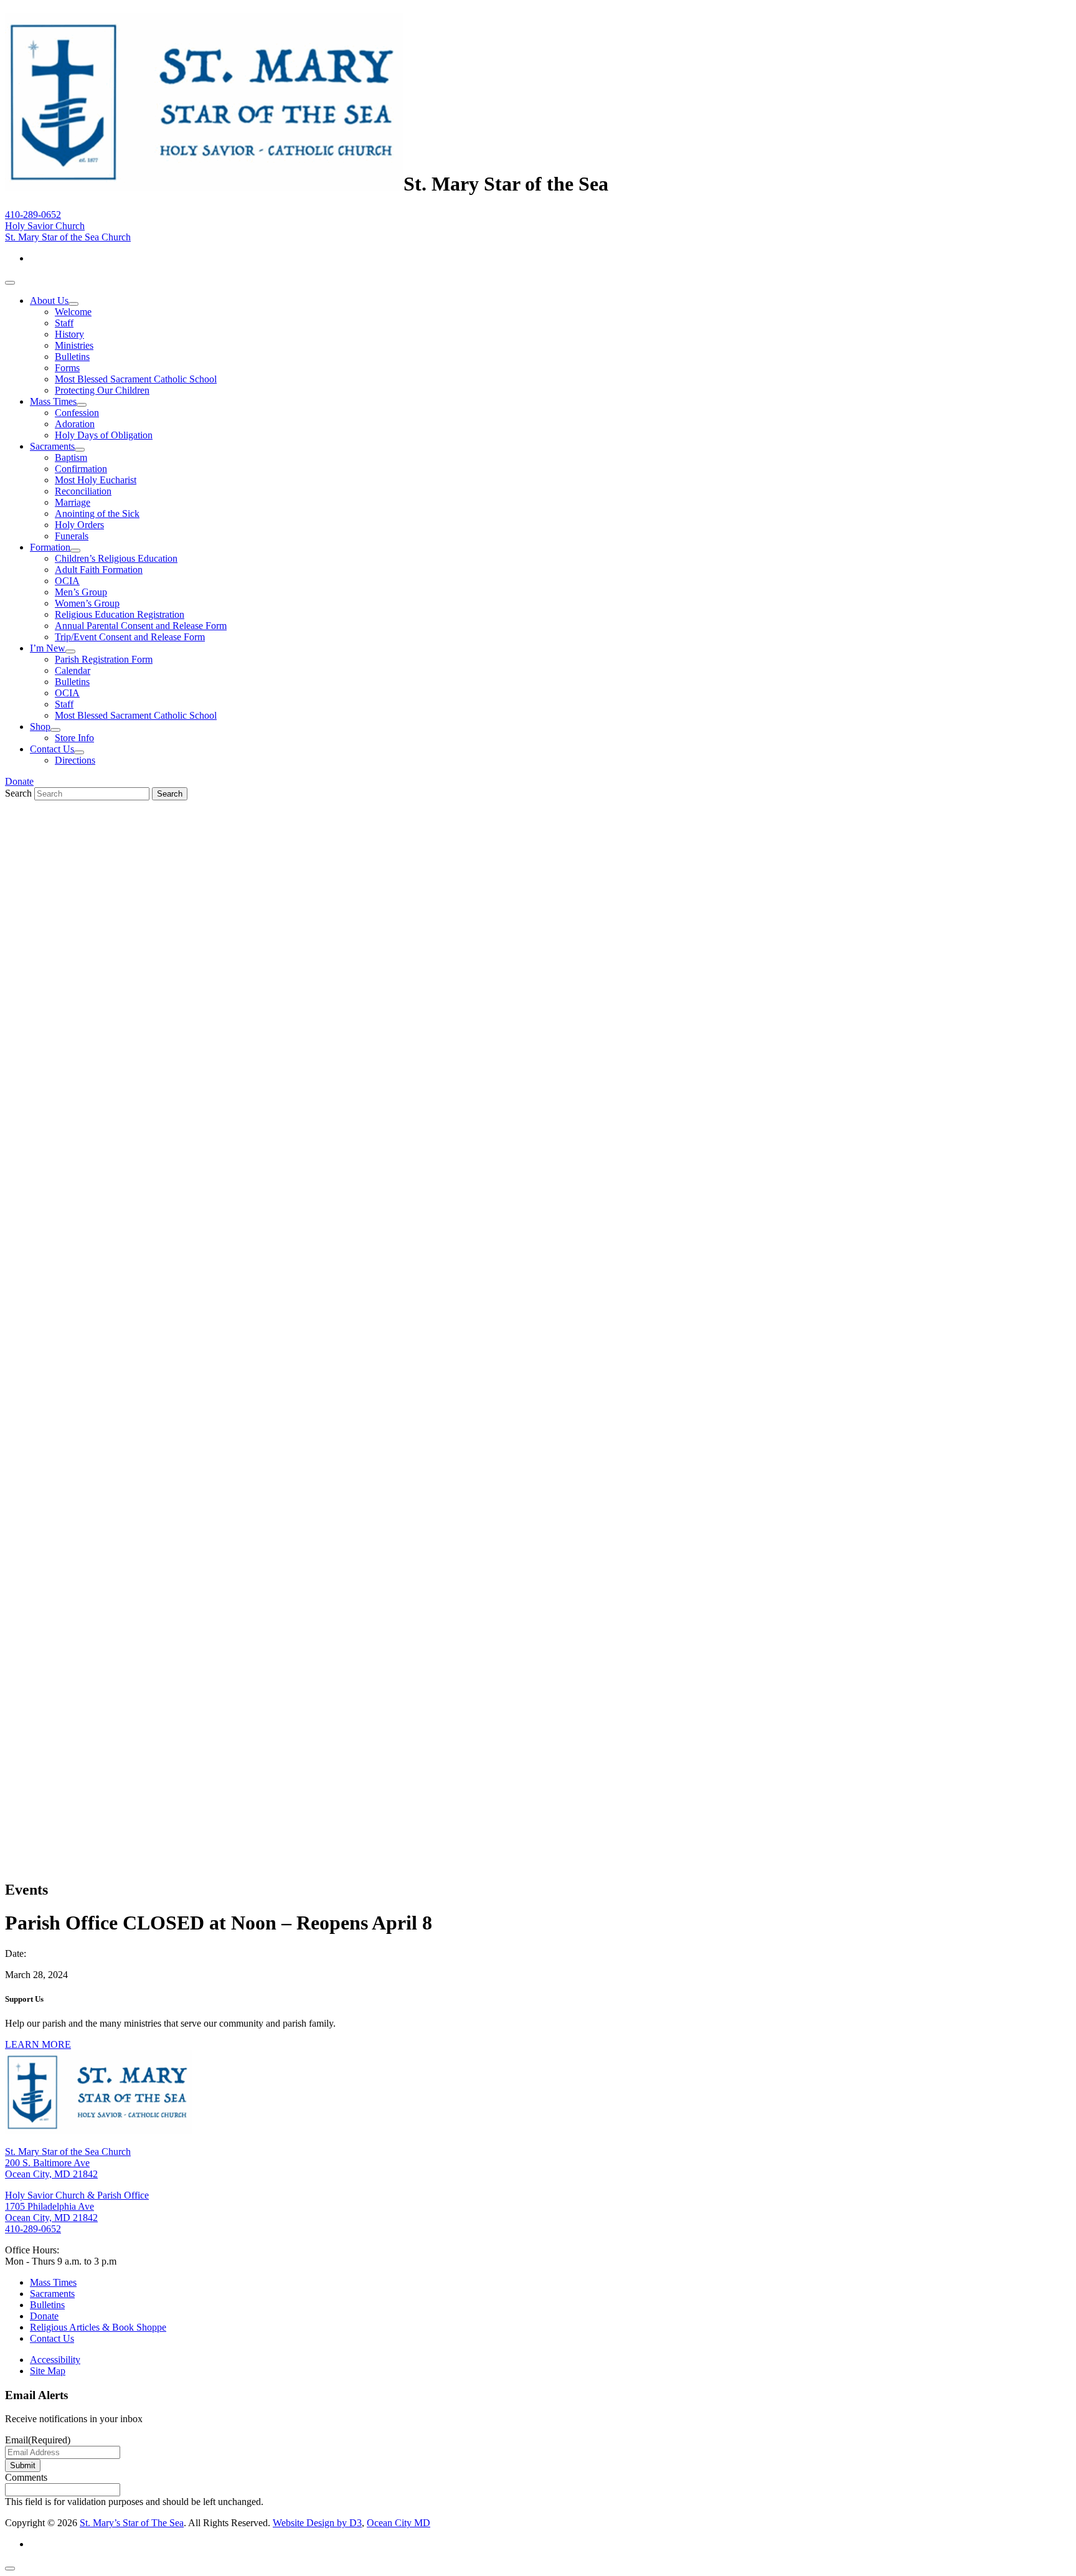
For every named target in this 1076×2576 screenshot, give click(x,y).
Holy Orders (79, 525)
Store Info (74, 738)
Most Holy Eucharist (96, 480)
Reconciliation (83, 491)
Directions (75, 760)
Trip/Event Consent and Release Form (130, 637)
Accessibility (55, 2360)
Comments (26, 2477)
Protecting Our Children (102, 390)
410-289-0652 (33, 215)
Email (38, 2440)
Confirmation (81, 469)
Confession (77, 413)
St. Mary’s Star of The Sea (132, 2523)
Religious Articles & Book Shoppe (98, 2327)
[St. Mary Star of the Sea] (204, 184)
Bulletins (72, 357)
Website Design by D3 (317, 2523)
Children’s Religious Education (116, 558)
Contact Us (52, 749)
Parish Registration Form (104, 659)
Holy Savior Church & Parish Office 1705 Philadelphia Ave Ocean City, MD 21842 (77, 2206)
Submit (23, 2465)
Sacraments (52, 446)
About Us (49, 301)
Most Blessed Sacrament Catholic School (136, 379)
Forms (67, 368)
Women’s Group (87, 603)
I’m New (48, 648)
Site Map (48, 2371)
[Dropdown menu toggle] (73, 304)
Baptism (71, 457)
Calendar (73, 670)
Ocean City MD (399, 2523)
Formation (50, 547)
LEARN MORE (38, 2044)
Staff (64, 323)
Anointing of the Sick (97, 514)
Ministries (74, 345)
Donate (19, 781)
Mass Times (53, 401)
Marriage (73, 502)
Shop (40, 727)
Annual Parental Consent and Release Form (141, 626)
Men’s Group (81, 592)
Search (18, 793)
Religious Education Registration (120, 614)
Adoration (75, 424)
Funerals (72, 536)
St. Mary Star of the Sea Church (68, 237)
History (69, 334)
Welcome (73, 312)
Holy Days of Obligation (104, 435)
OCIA (67, 581)
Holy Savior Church (45, 226)
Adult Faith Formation (99, 570)
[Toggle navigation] (10, 283)
